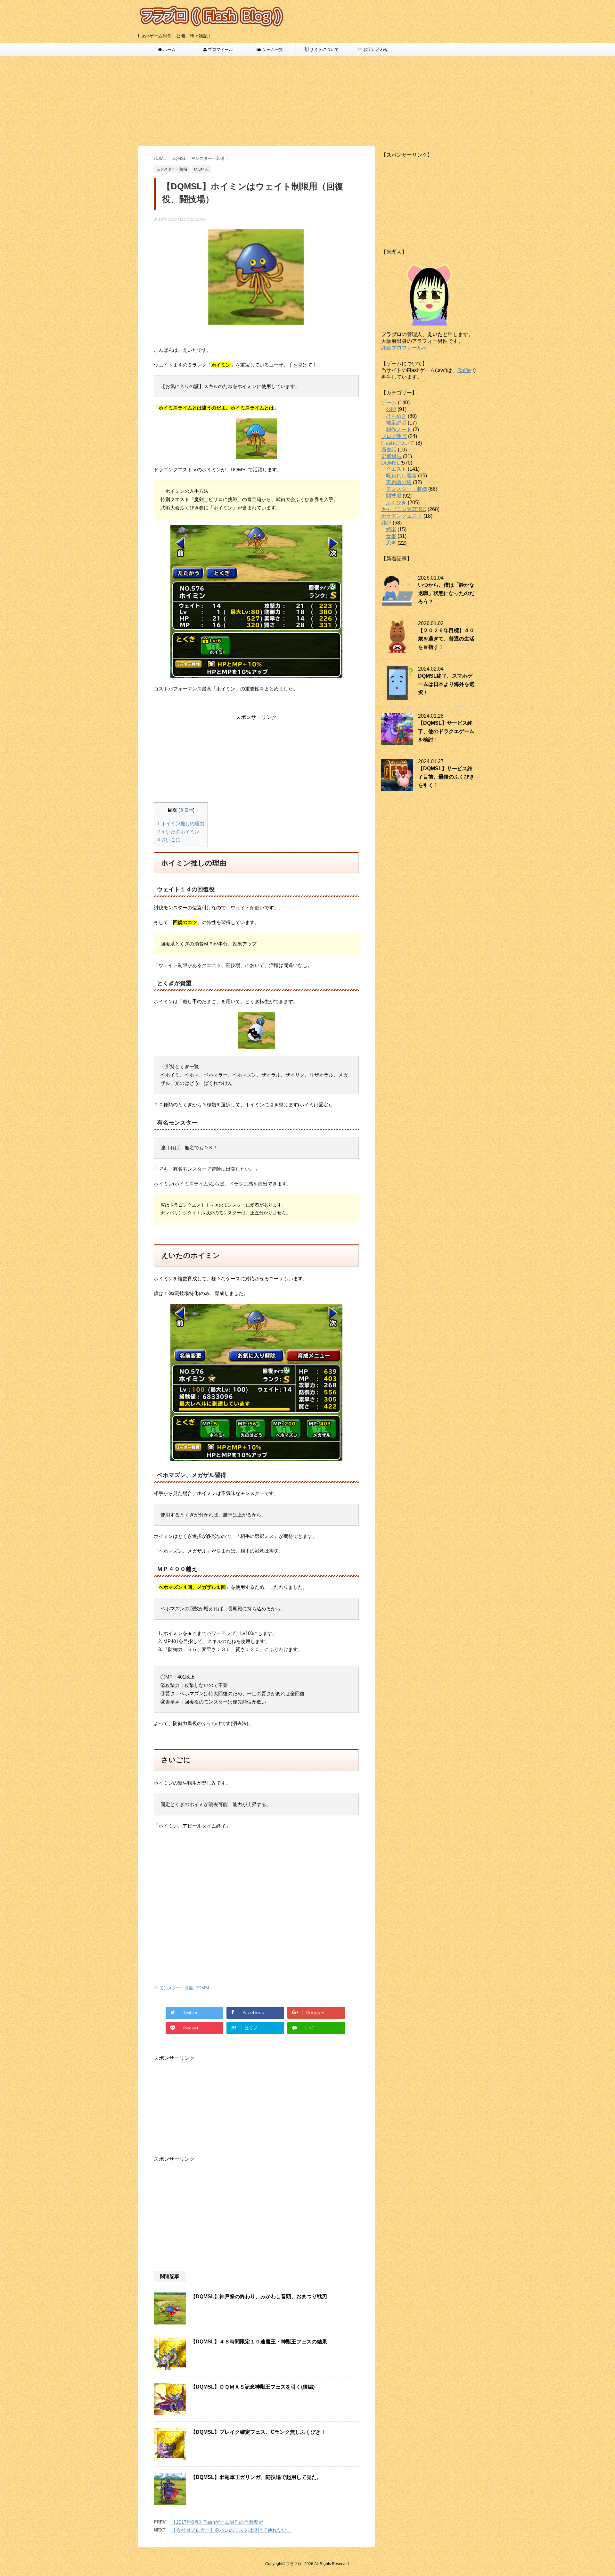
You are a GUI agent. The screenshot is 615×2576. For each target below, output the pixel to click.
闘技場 (394, 496)
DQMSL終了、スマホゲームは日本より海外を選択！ (446, 684)
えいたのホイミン (178, 832)
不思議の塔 (399, 482)
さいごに (169, 840)
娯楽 (391, 529)
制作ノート (399, 429)
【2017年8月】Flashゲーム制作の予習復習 (217, 2522)
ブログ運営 (394, 436)
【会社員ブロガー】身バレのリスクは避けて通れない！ (231, 2530)
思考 (391, 543)
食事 (391, 536)
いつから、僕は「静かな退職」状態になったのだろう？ (446, 593)
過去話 (389, 450)
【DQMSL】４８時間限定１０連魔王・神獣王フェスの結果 (259, 2342)
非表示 (186, 810)
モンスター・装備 (176, 1988)
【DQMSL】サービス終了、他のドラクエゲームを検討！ (446, 731)
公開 (391, 409)
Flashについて (398, 443)
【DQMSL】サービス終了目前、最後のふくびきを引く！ (446, 777)
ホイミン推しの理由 (181, 824)
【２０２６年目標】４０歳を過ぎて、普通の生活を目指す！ (446, 639)
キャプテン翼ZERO (404, 509)
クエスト (396, 469)
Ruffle (464, 370)
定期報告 (391, 456)
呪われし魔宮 (401, 476)
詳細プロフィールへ (404, 348)
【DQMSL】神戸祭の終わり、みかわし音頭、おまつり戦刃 (259, 2296)
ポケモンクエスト (402, 516)
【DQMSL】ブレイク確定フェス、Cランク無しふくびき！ (258, 2432)
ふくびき (396, 503)
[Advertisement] (307, 101)
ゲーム (389, 403)
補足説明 (396, 423)
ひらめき (396, 416)
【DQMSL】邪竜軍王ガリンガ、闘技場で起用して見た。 (256, 2477)
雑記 (386, 523)
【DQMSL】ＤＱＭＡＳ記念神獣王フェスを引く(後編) (253, 2387)
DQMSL (203, 1988)
